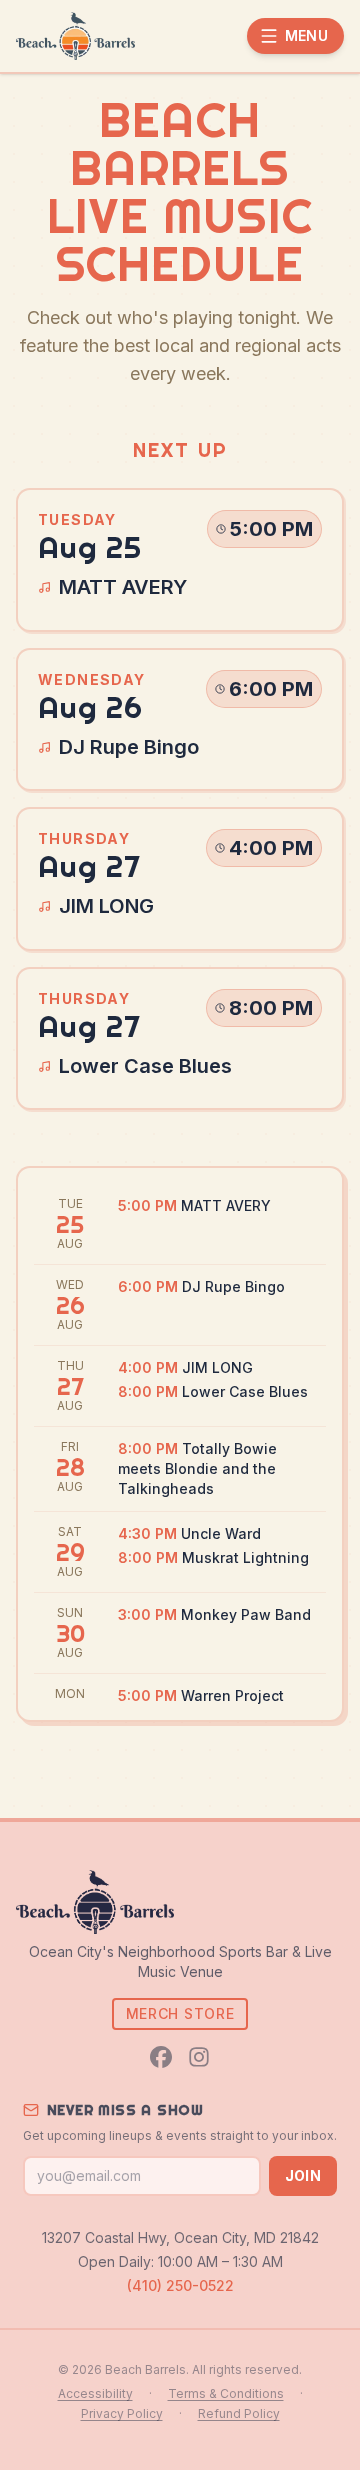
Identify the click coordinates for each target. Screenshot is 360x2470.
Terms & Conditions (226, 2393)
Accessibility (95, 2393)
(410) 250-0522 (180, 2285)
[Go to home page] (75, 36)
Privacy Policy (122, 2413)
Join (303, 2175)
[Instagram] (199, 2057)
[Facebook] (161, 2057)
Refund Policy (239, 2413)
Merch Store (180, 2013)
